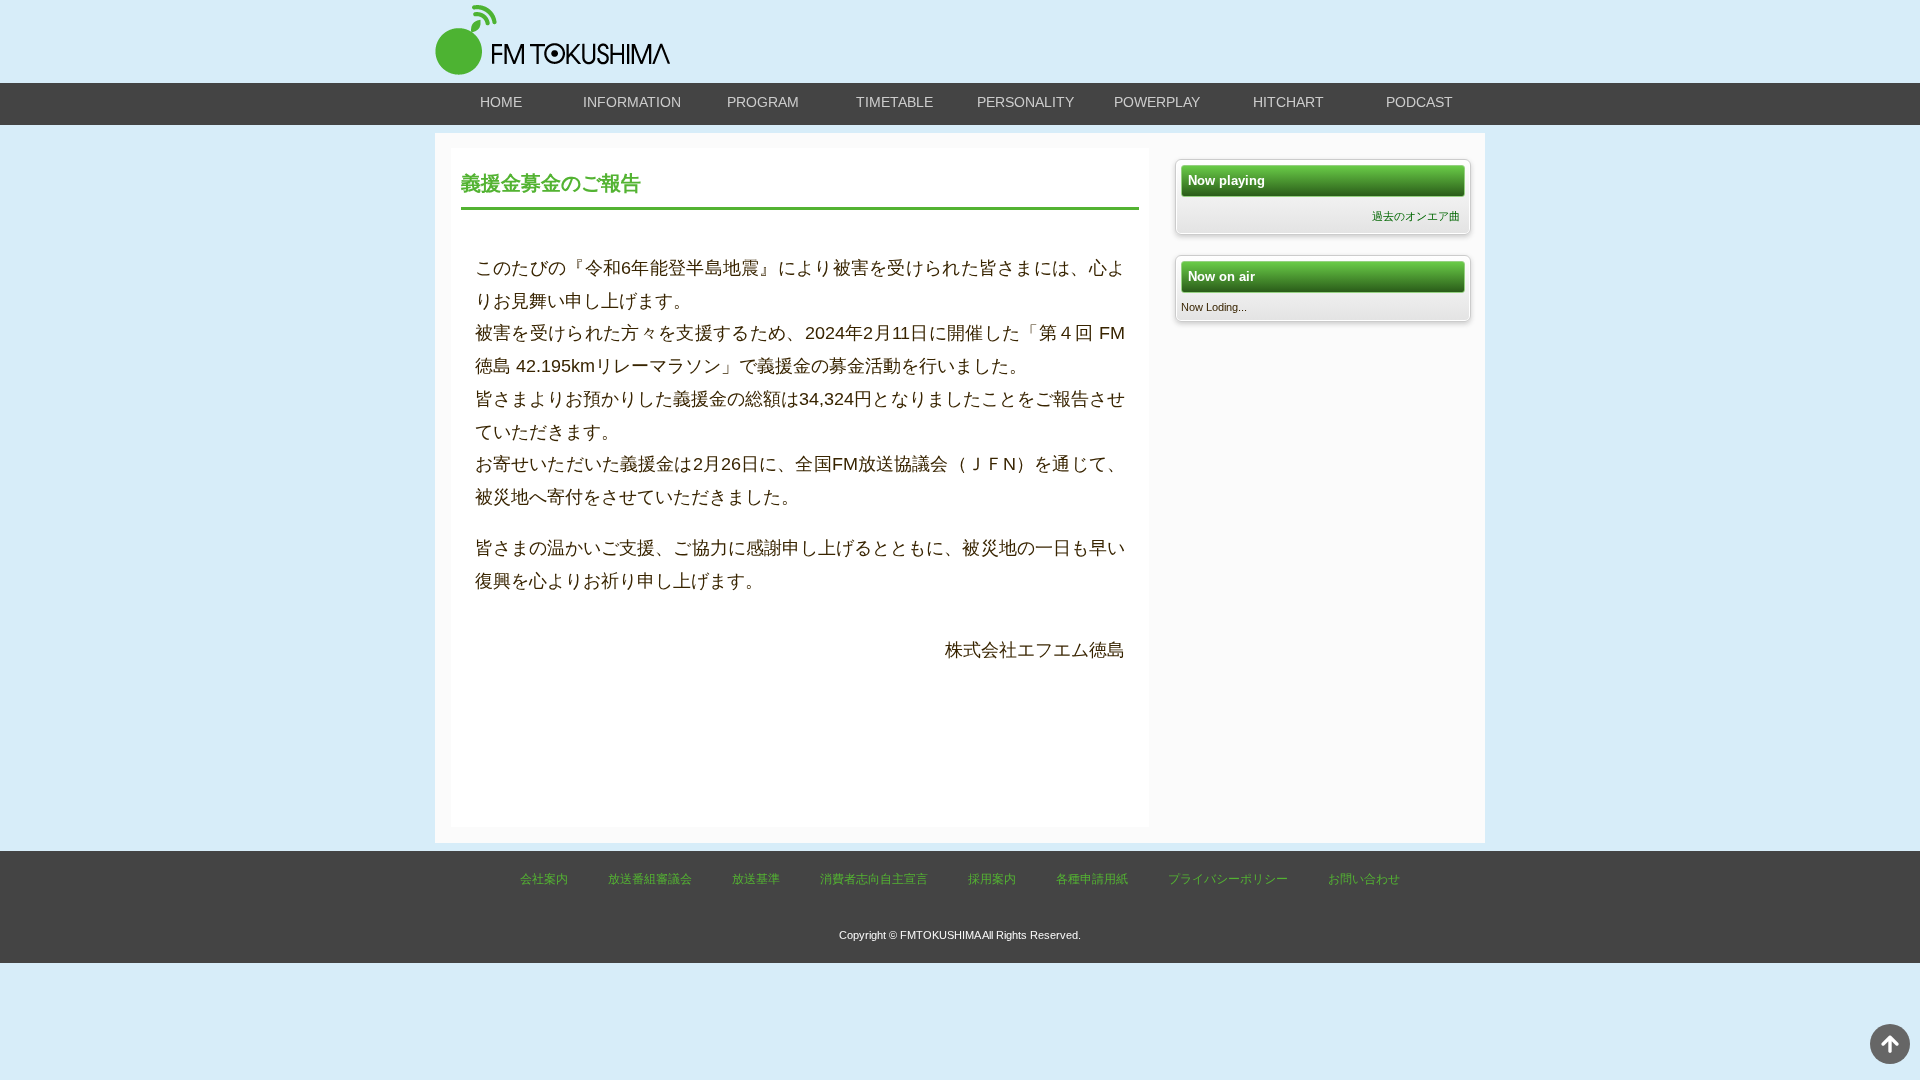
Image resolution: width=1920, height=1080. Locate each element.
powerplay (1157, 102)
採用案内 (992, 879)
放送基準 (756, 879)
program (763, 102)
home (501, 102)
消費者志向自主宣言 (874, 879)
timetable (894, 102)
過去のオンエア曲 (1416, 216)
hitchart (1288, 102)
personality (1025, 102)
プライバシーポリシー (1228, 879)
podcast (1419, 102)
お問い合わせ (1364, 879)
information (632, 102)
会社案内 (544, 879)
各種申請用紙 (1092, 879)
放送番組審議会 (650, 879)
